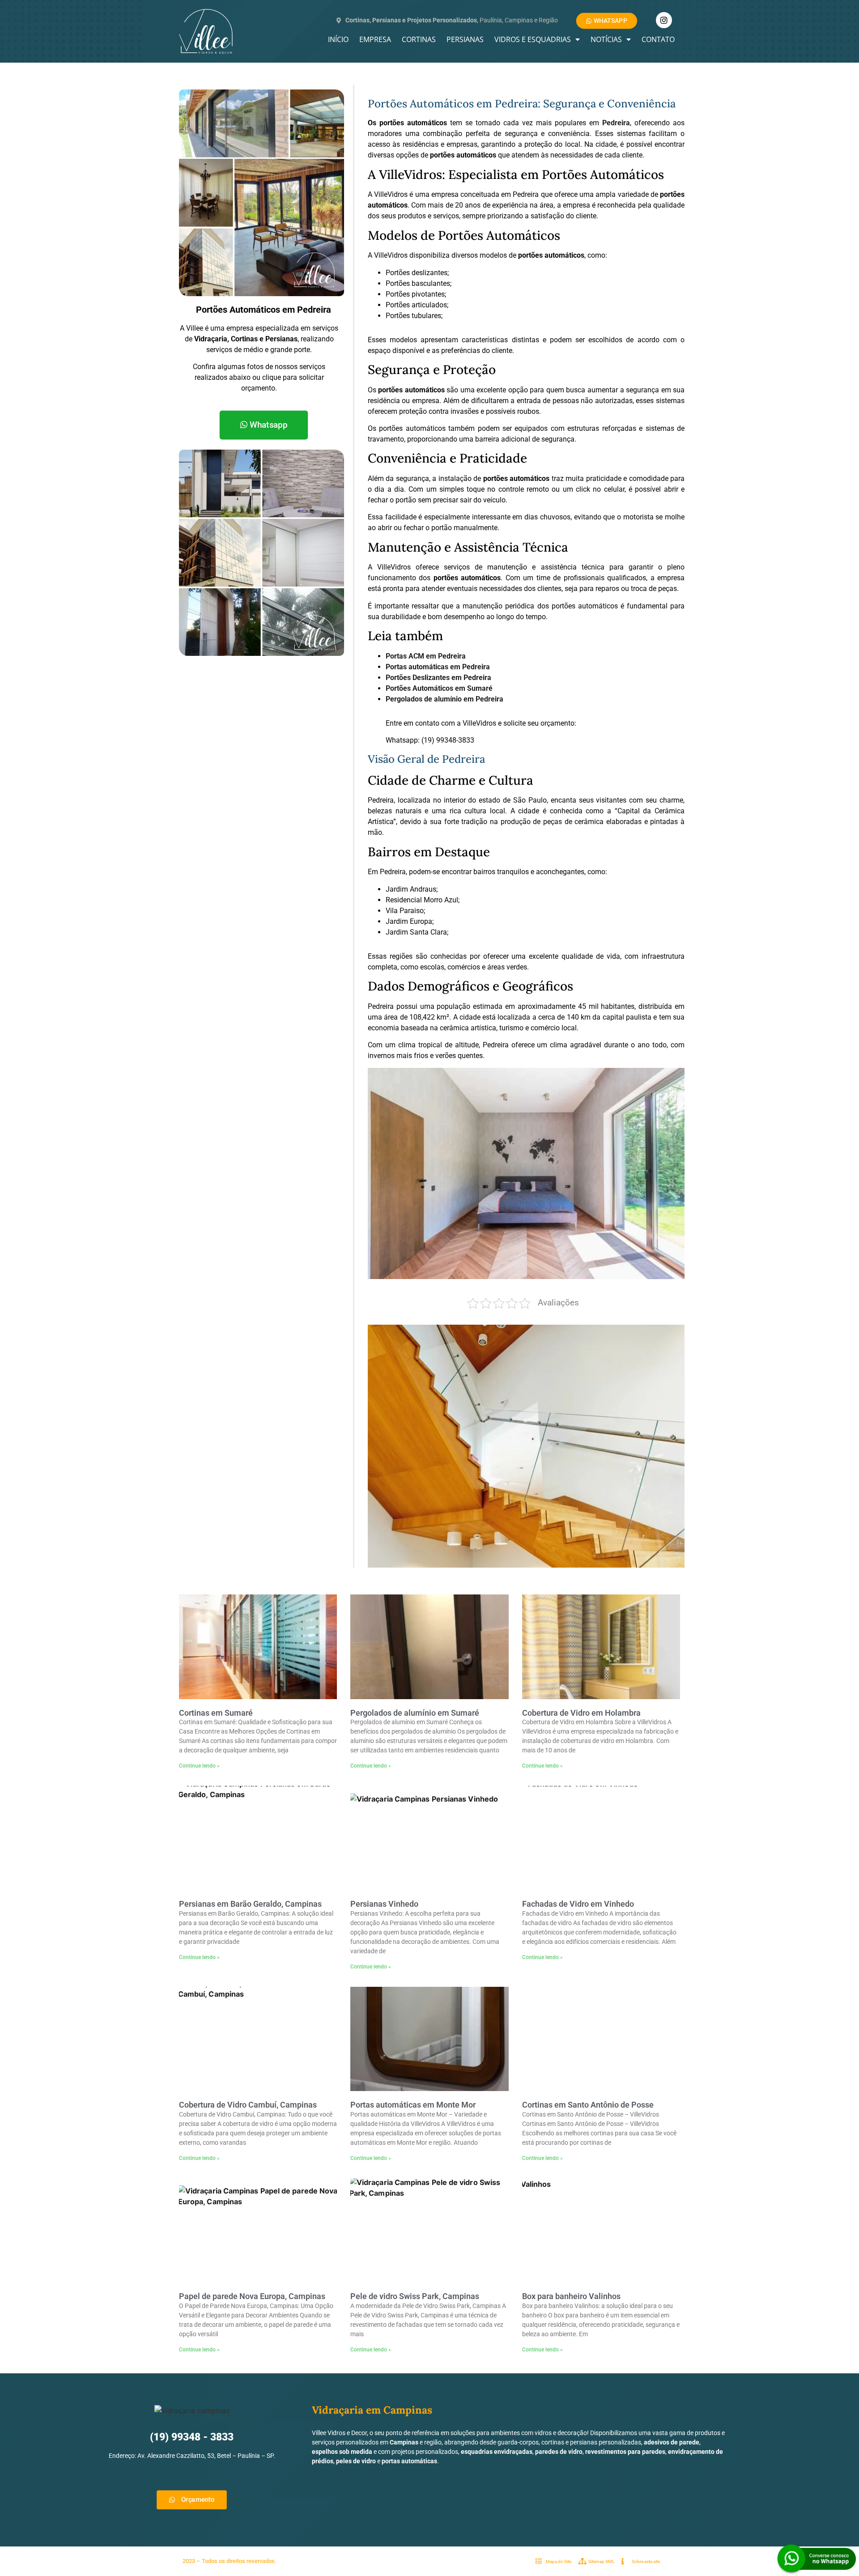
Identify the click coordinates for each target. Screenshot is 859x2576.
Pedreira (616, 123)
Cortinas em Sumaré (216, 1713)
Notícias (606, 39)
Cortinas (419, 39)
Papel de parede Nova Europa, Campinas (252, 2296)
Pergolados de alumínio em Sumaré (415, 1713)
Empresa (375, 39)
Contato (658, 39)
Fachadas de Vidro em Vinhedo (578, 1904)
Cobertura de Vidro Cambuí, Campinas (248, 2105)
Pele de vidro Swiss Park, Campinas (415, 2296)
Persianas (465, 39)
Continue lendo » (199, 1766)
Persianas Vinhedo (384, 1904)
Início (338, 39)
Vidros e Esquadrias (533, 39)
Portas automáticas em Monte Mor (413, 2105)
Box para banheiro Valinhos (571, 2296)
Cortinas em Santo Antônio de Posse (588, 2105)
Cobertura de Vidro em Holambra (581, 1713)
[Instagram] (664, 20)
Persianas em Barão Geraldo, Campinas (250, 1904)
